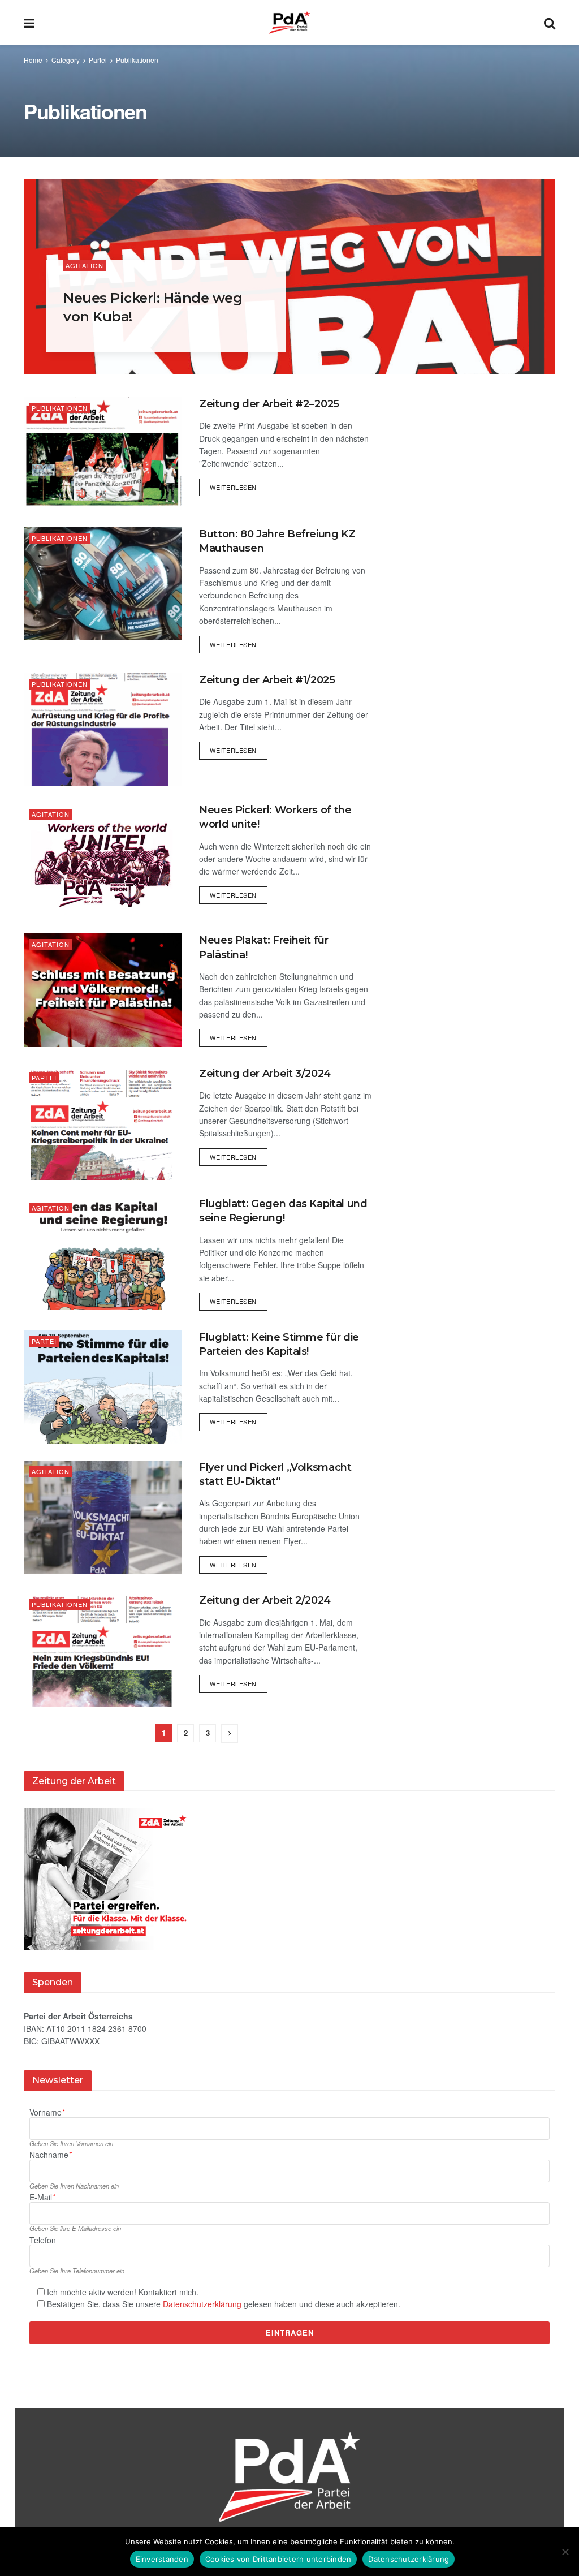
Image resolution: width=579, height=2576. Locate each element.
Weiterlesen (239, 485)
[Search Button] (550, 23)
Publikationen (137, 60)
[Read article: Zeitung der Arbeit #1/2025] (103, 730)
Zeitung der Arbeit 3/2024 (265, 1074)
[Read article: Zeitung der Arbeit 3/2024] (103, 1123)
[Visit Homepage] (289, 23)
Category (66, 60)
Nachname (50, 2155)
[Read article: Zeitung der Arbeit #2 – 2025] (103, 454)
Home (33, 60)
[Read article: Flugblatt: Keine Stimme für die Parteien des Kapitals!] (103, 1387)
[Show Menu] (29, 23)
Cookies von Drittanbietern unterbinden (278, 2559)
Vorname (47, 2112)
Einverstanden (162, 2559)
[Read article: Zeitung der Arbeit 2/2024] (103, 1650)
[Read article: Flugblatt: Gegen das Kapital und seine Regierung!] (103, 1253)
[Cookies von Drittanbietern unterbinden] (565, 2552)
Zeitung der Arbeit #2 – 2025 (269, 404)
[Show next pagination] (230, 1733)
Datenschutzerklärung (202, 2304)
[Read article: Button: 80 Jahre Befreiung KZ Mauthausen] (103, 584)
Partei (98, 60)
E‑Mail (42, 2197)
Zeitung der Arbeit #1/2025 (267, 680)
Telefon (43, 2240)
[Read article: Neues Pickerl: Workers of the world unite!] (103, 860)
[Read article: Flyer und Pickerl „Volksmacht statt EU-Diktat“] (103, 1517)
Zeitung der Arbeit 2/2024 (265, 1600)
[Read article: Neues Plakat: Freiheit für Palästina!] (103, 990)
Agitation (85, 265)
